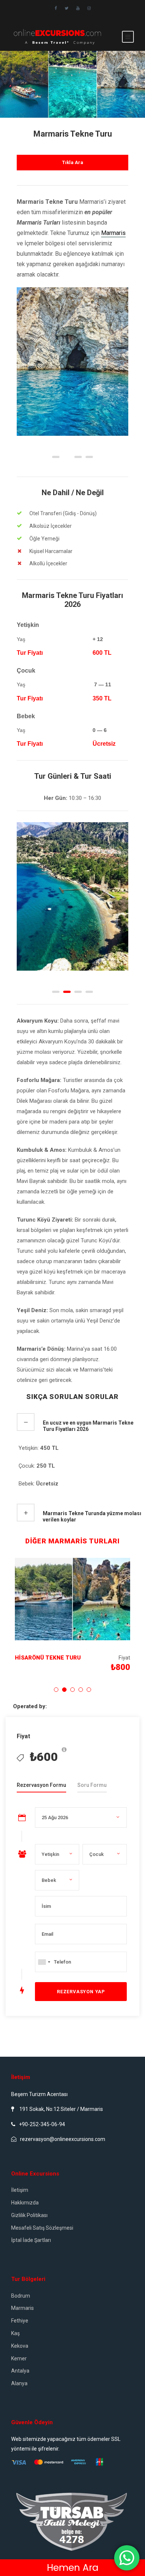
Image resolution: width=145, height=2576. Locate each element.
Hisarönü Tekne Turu (48, 1658)
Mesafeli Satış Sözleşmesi (42, 2228)
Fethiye (20, 2321)
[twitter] (67, 8)
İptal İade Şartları (31, 2240)
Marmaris (113, 233)
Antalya (20, 2371)
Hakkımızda (25, 2203)
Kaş (15, 2333)
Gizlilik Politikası (29, 2215)
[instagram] (89, 8)
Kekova (20, 2346)
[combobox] (44, 1962)
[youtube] (78, 8)
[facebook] (56, 8)
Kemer (19, 2358)
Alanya (19, 2383)
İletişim (20, 2190)
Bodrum (21, 2296)
